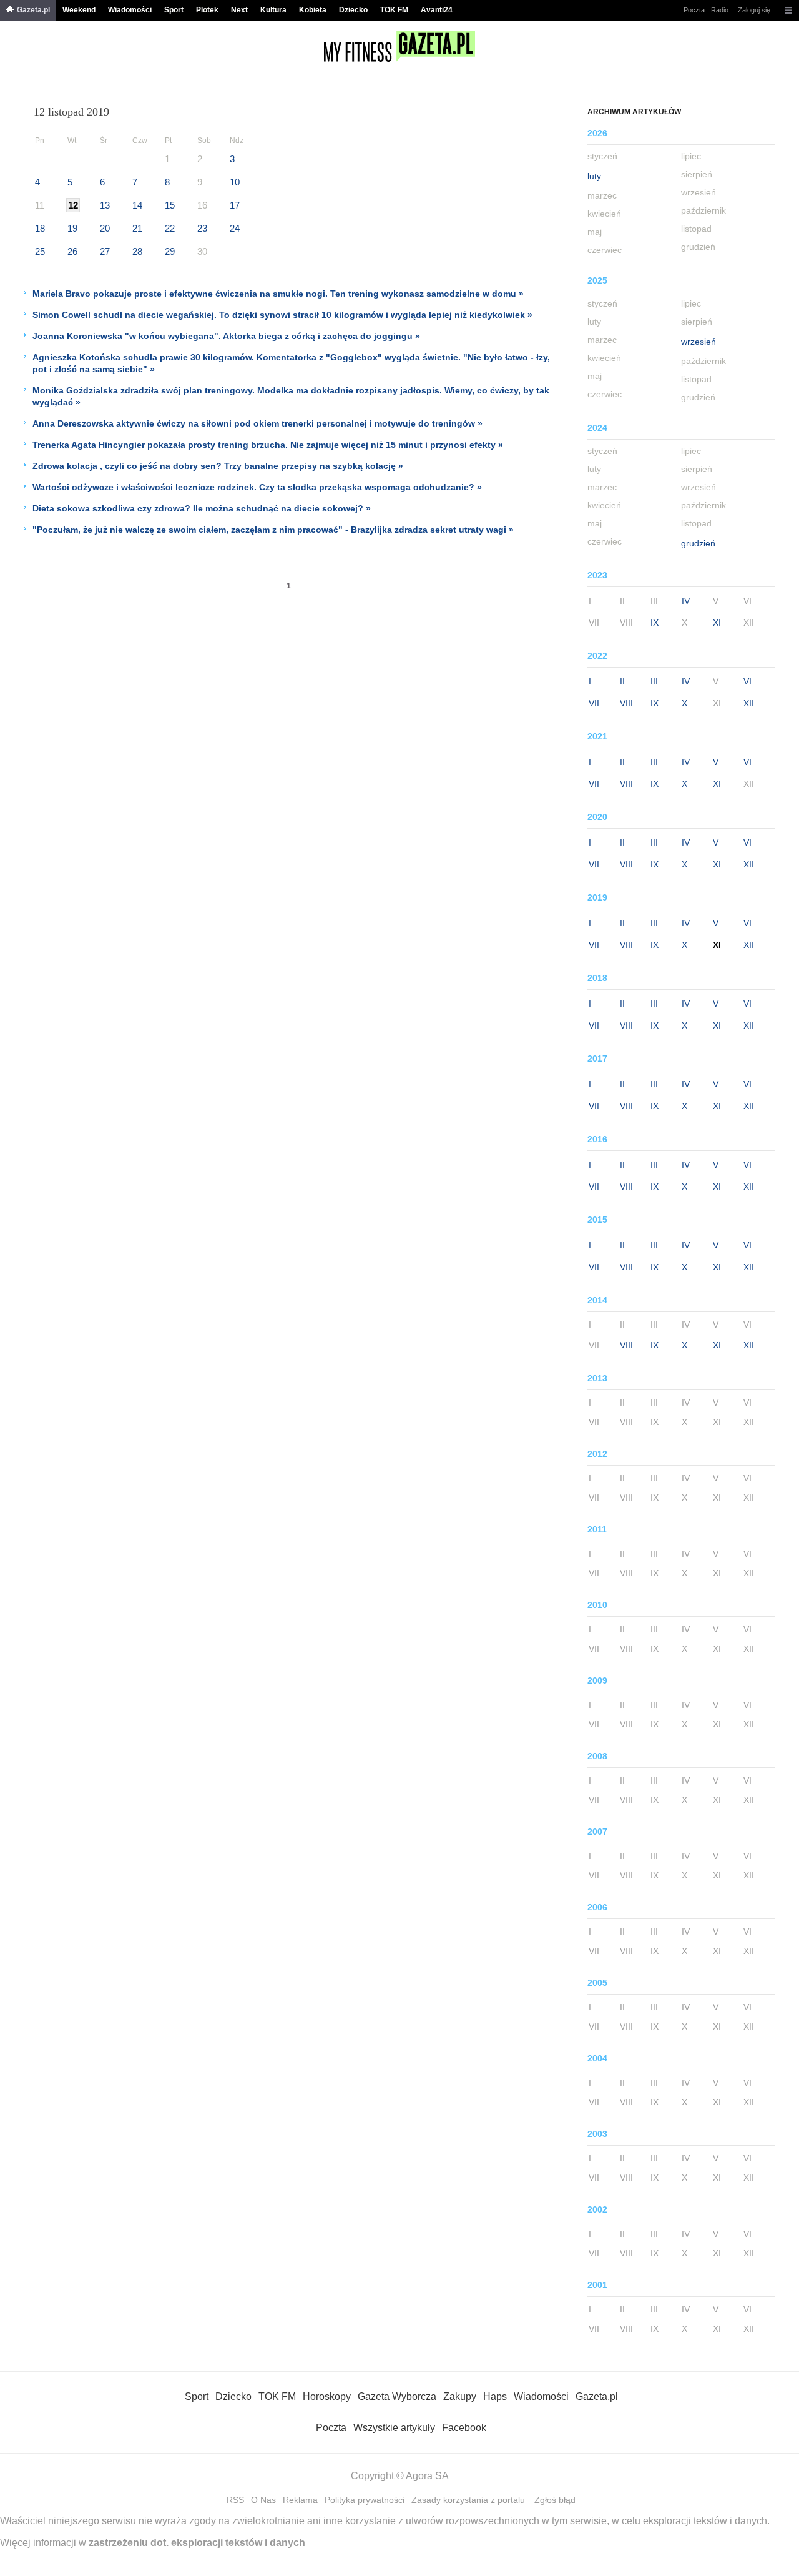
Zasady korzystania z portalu (468, 2500)
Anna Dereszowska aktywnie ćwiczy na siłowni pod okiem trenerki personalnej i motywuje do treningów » (257, 423)
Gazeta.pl (33, 10)
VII (594, 703)
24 (235, 228)
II (622, 681)
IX (654, 623)
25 (40, 251)
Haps (495, 2396)
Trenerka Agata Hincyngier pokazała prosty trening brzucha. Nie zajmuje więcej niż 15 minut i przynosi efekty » (268, 445)
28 (137, 251)
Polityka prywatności (365, 2500)
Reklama (300, 2500)
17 (235, 205)
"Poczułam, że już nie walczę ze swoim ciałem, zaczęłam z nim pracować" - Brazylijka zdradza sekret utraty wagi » (273, 530)
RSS (235, 2500)
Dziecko (353, 10)
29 (170, 251)
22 (170, 228)
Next (239, 10)
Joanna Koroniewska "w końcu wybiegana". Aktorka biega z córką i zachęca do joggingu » (226, 336)
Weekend (79, 10)
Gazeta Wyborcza (397, 2396)
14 (137, 205)
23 (202, 228)
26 (72, 251)
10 (235, 182)
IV (686, 601)
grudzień (698, 543)
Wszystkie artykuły (394, 2428)
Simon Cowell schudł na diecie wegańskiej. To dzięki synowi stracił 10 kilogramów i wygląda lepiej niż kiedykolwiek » (282, 315)
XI (717, 623)
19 (72, 228)
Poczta (694, 10)
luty (594, 176)
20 (105, 228)
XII (749, 703)
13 (105, 205)
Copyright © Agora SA (400, 2476)
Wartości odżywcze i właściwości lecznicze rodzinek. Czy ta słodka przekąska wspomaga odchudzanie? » (257, 487)
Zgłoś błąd (555, 2500)
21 (137, 228)
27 (105, 251)
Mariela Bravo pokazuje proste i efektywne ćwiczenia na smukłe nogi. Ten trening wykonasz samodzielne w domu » (278, 294)
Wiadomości (130, 10)
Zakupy (460, 2396)
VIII (626, 703)
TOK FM (394, 10)
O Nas (263, 2500)
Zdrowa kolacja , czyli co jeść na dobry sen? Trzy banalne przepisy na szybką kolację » (218, 466)
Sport (174, 10)
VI (748, 681)
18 (40, 228)
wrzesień (699, 342)
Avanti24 (437, 10)
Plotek (207, 10)
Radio (720, 10)
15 (170, 205)
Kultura (273, 10)
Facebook (464, 2428)
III (654, 681)
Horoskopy (327, 2396)
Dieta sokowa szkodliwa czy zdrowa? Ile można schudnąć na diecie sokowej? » (202, 508)
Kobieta (313, 10)
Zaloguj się (754, 10)
